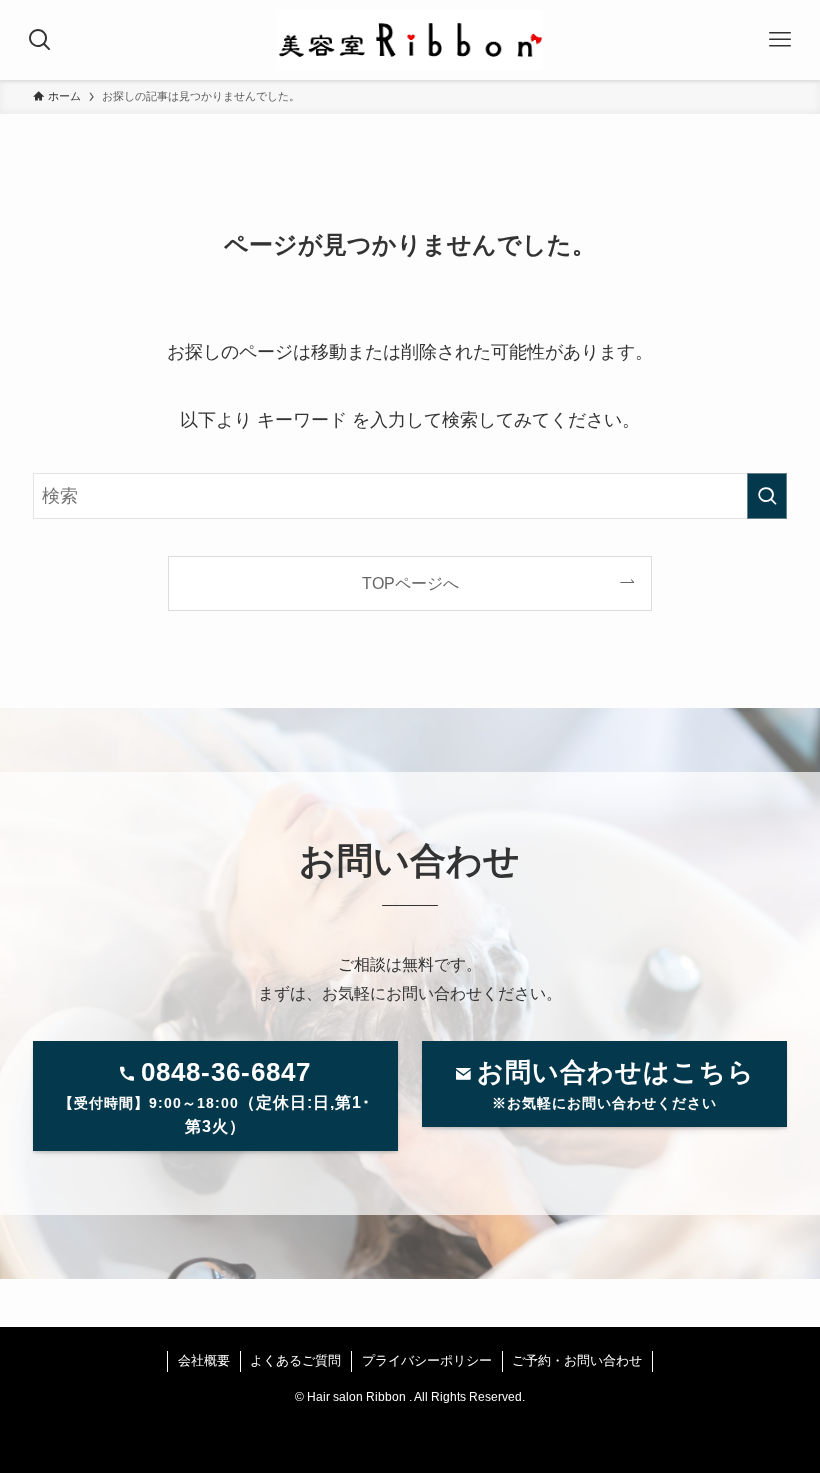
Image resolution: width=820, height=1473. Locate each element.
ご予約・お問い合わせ (577, 1360)
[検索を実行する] (767, 496)
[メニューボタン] (780, 40)
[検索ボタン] (40, 40)
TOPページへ (410, 583)
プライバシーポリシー (427, 1360)
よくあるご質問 (295, 1360)
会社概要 (204, 1360)
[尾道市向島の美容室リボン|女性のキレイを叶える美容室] (410, 40)
